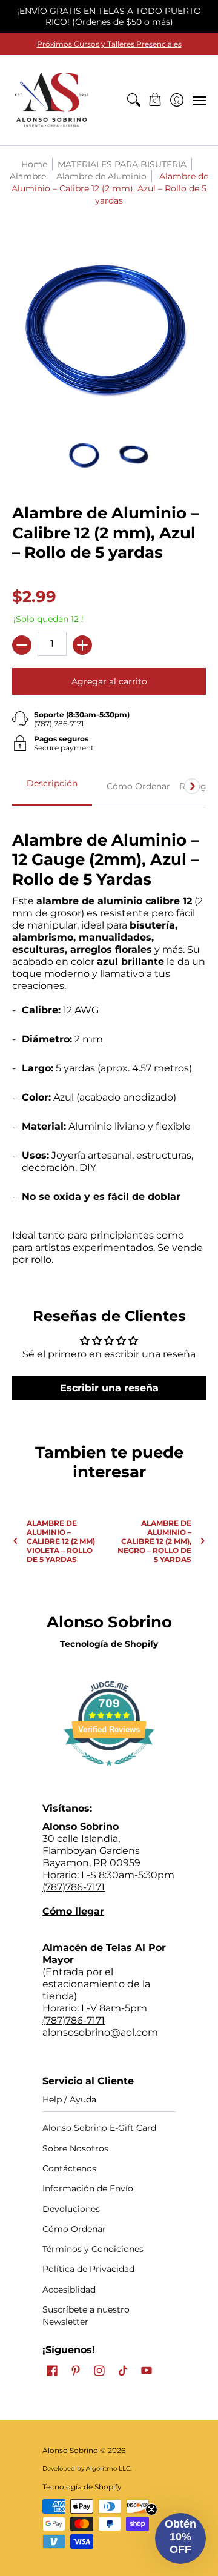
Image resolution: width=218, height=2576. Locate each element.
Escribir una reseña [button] (109, 1388)
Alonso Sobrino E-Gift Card (99, 2128)
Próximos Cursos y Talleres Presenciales (109, 44)
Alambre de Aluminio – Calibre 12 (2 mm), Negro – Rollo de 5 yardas (154, 1541)
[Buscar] (134, 100)
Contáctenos (69, 2168)
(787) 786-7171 (59, 723)
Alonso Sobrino (70, 2450)
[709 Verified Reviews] (109, 1772)
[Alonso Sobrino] (51, 100)
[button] (155, 100)
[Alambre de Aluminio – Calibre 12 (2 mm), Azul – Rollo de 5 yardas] (85, 455)
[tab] (52, 787)
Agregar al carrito (109, 681)
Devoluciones (71, 2209)
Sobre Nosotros (75, 2148)
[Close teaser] (151, 2509)
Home (34, 164)
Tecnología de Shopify (109, 1644)
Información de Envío (88, 2188)
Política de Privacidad (88, 2269)
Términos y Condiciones (93, 2249)
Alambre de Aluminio (101, 176)
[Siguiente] (192, 786)
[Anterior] (26, 786)
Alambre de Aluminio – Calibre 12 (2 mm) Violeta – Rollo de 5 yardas (61, 1541)
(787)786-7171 (74, 1887)
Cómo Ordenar (74, 2229)
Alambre (28, 176)
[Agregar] (82, 645)
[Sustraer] (22, 645)
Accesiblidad (69, 2290)
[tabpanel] (109, 1042)
